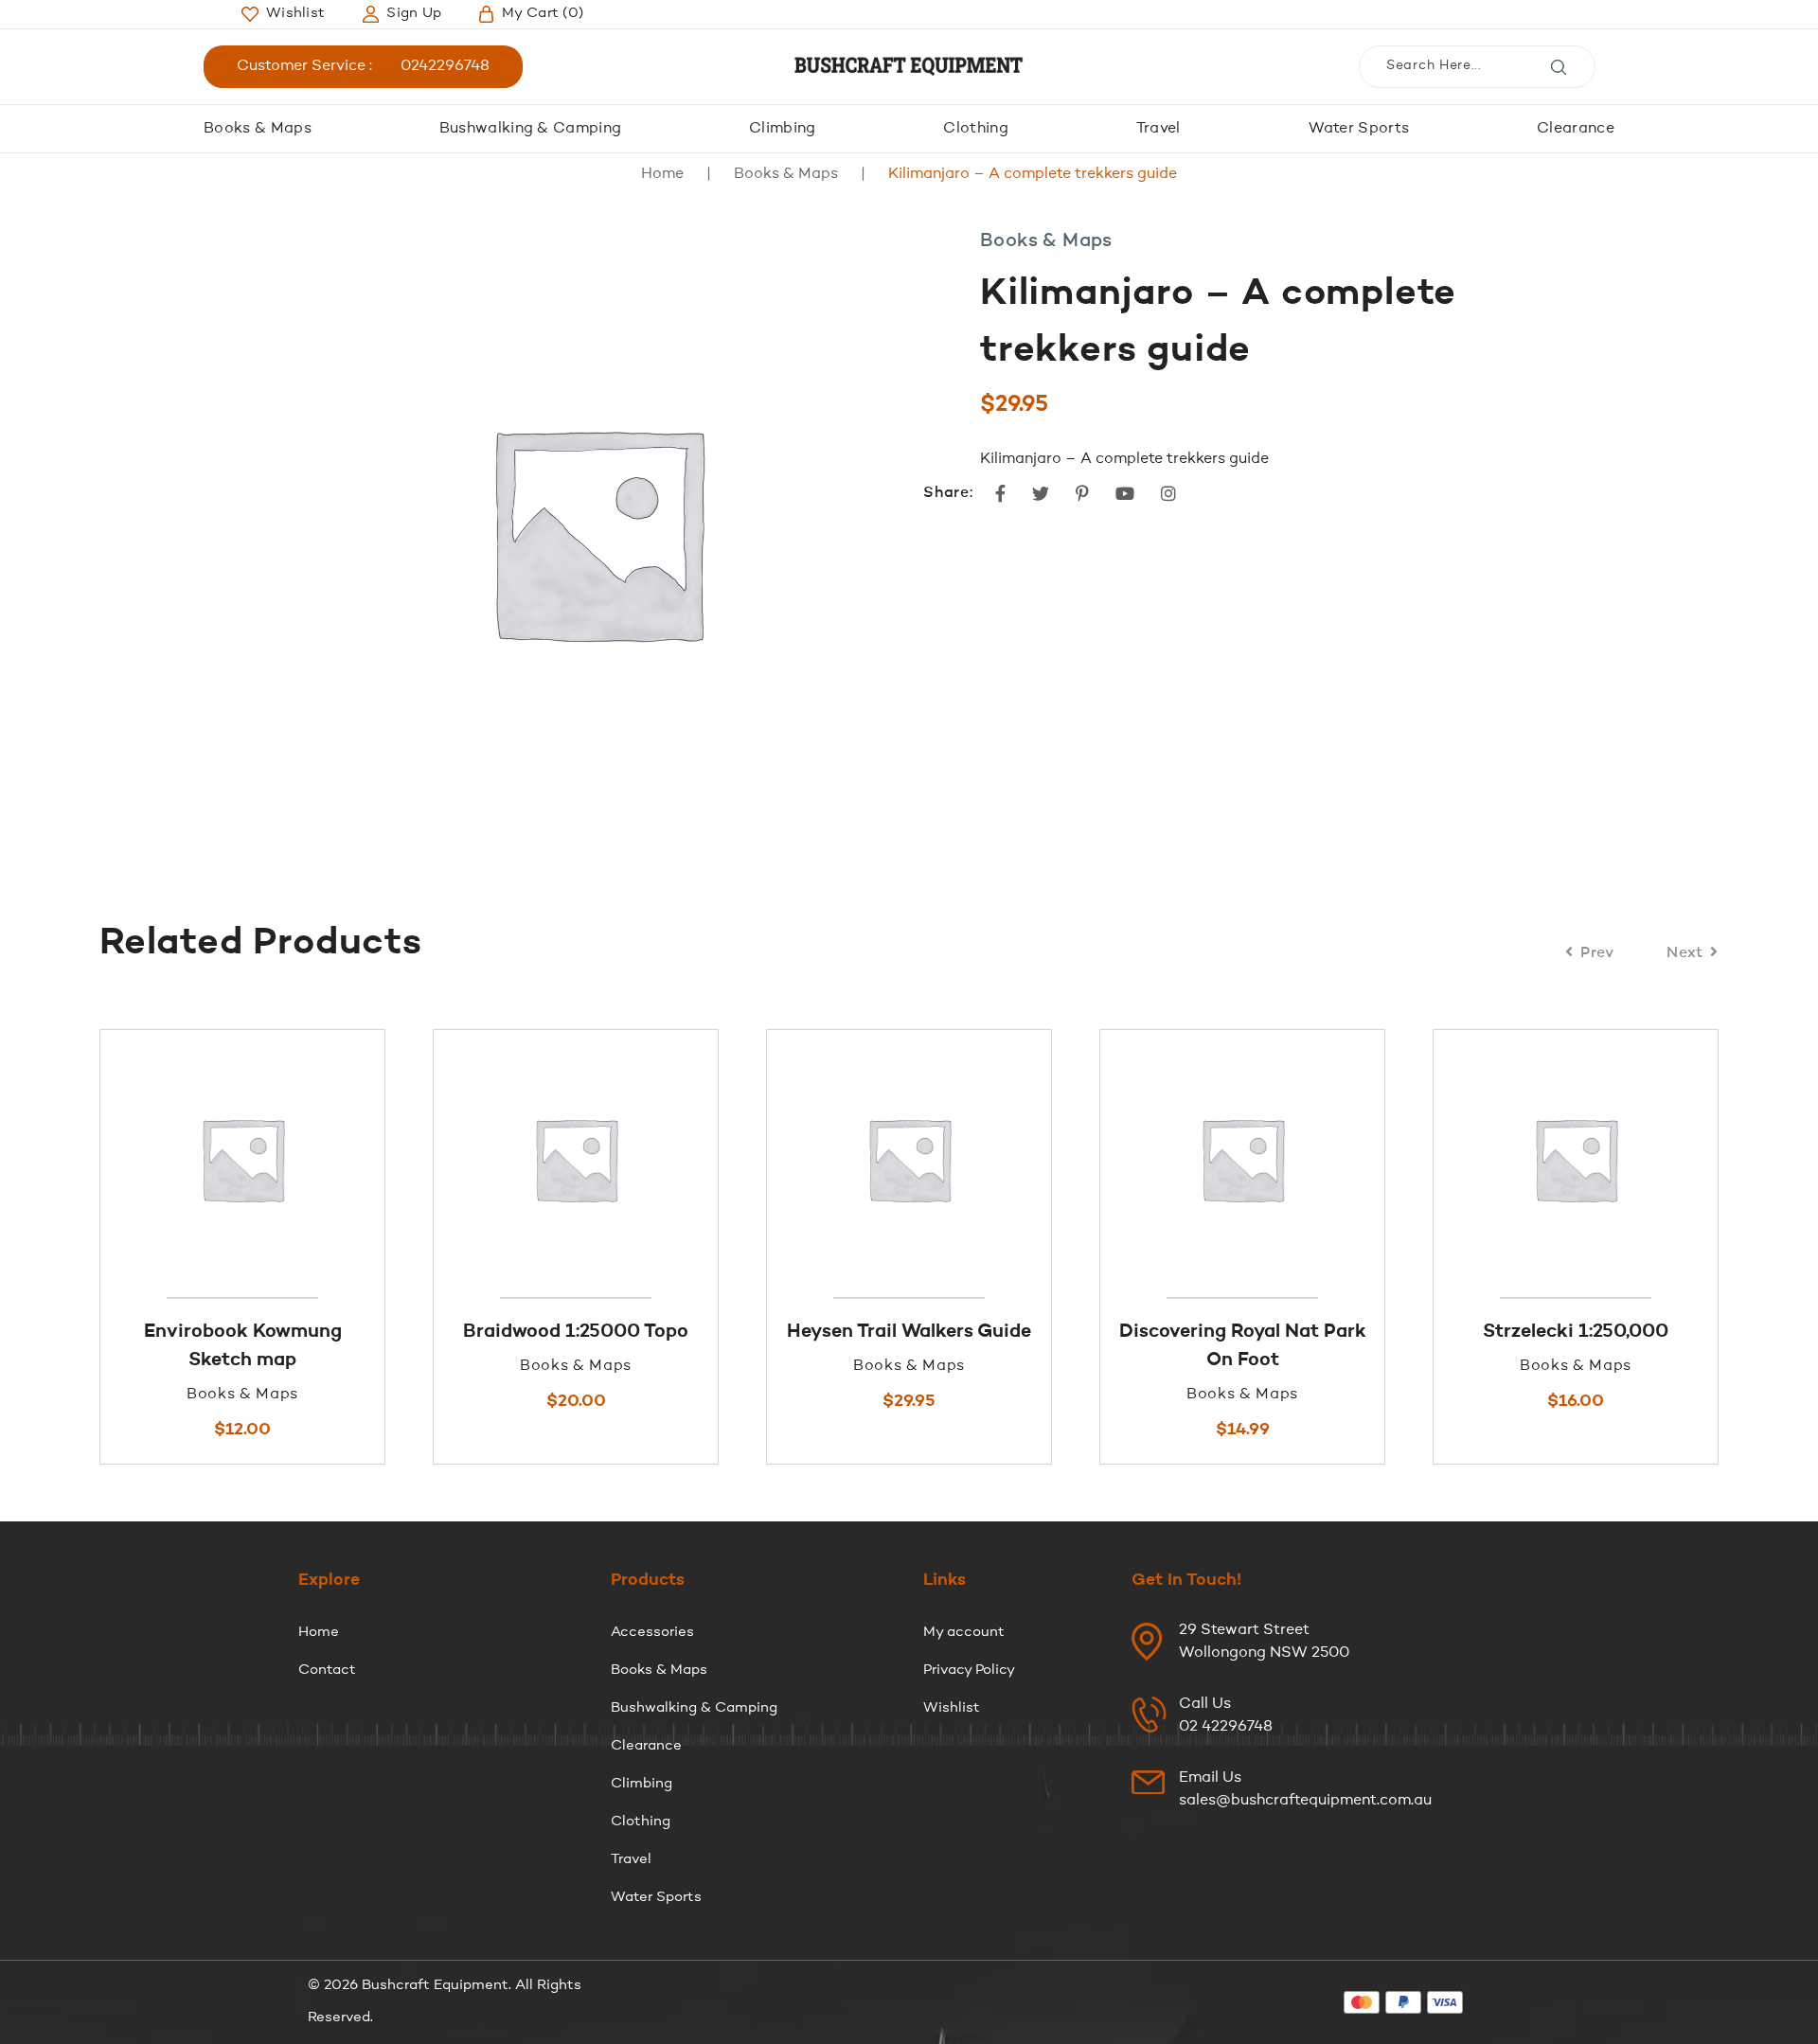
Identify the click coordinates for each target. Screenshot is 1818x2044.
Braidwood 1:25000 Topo (365, 1332)
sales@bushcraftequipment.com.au (1305, 1801)
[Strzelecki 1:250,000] (1364, 1159)
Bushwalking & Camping (531, 129)
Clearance (1576, 129)
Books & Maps (258, 129)
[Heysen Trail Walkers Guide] (698, 1159)
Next (1685, 953)
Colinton (1698, 1332)
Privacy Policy (969, 1671)
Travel (1159, 129)
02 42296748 (1226, 1727)
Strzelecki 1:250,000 (1364, 1332)
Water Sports (1359, 129)
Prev (1597, 953)
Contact (327, 1671)
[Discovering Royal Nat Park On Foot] (1031, 1159)
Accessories (652, 1633)
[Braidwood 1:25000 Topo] (365, 1159)
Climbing (783, 129)
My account (964, 1633)
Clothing (976, 129)
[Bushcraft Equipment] (909, 67)
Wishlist (952, 1708)
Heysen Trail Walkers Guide (698, 1332)
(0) (543, 14)
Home (662, 174)
